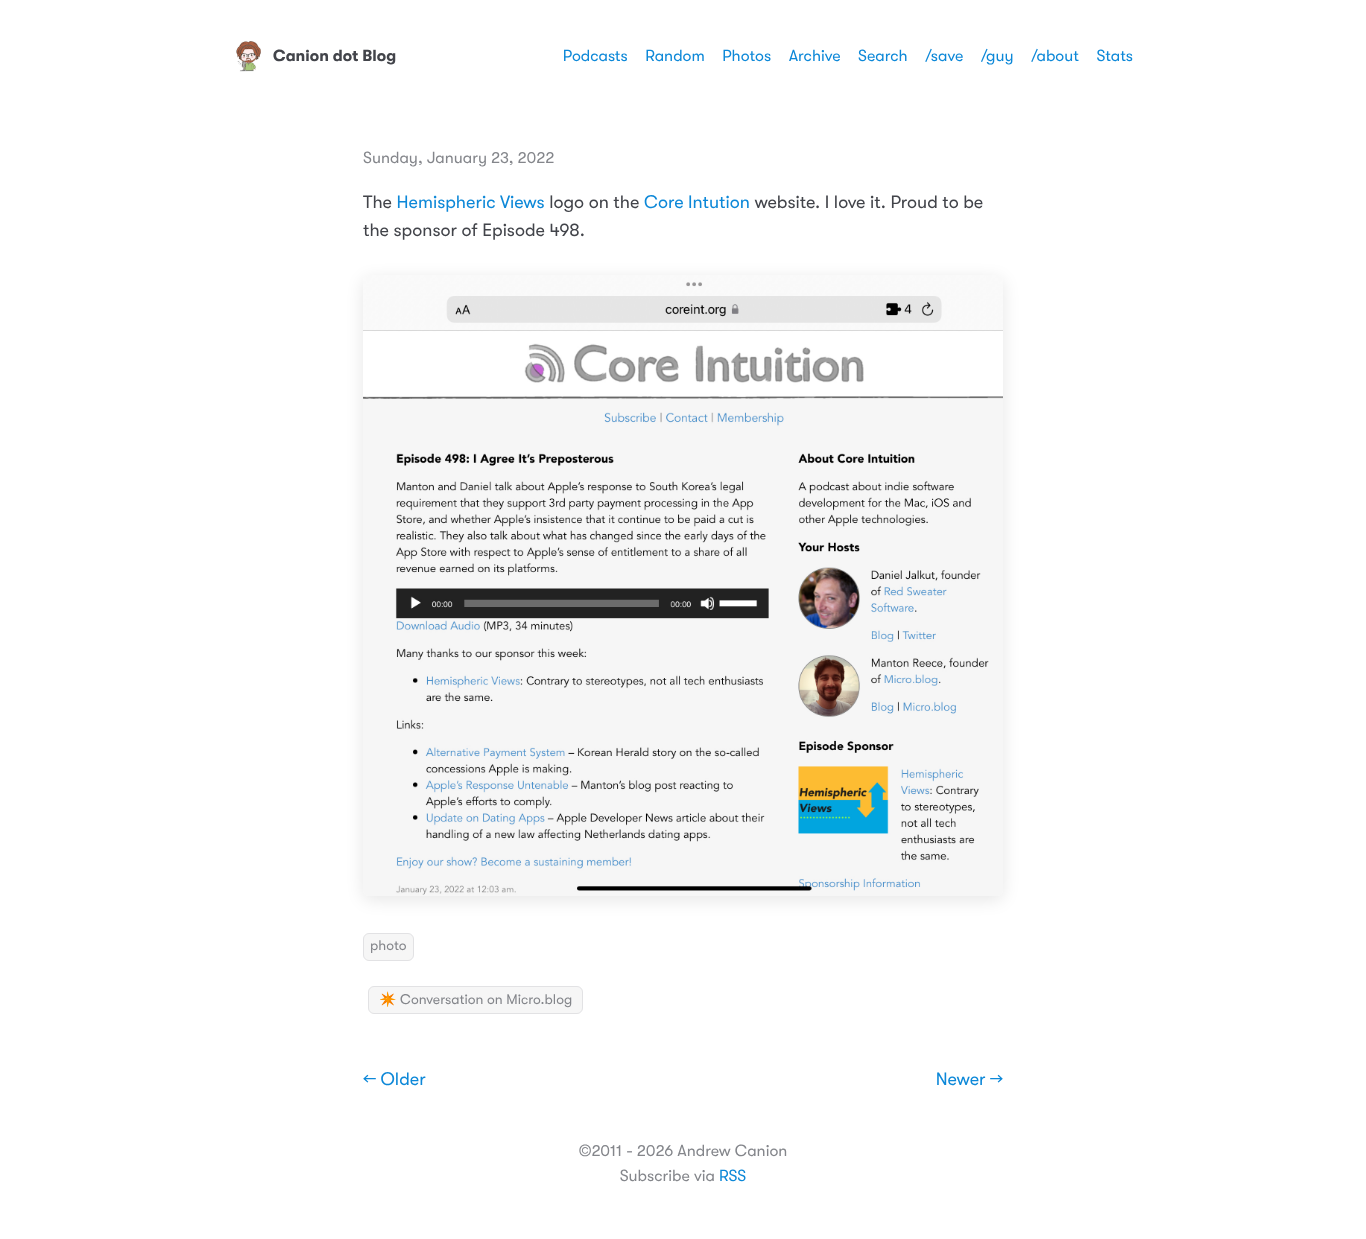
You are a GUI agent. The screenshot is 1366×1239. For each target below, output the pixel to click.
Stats (1114, 56)
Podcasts (595, 56)
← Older (394, 1080)
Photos (746, 56)
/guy (997, 56)
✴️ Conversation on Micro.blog (475, 1000)
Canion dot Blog (334, 56)
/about (1055, 56)
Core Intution (697, 203)
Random (675, 56)
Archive (815, 56)
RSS (732, 1176)
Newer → (969, 1080)
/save (944, 56)
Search (883, 56)
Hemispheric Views (471, 203)
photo (388, 946)
